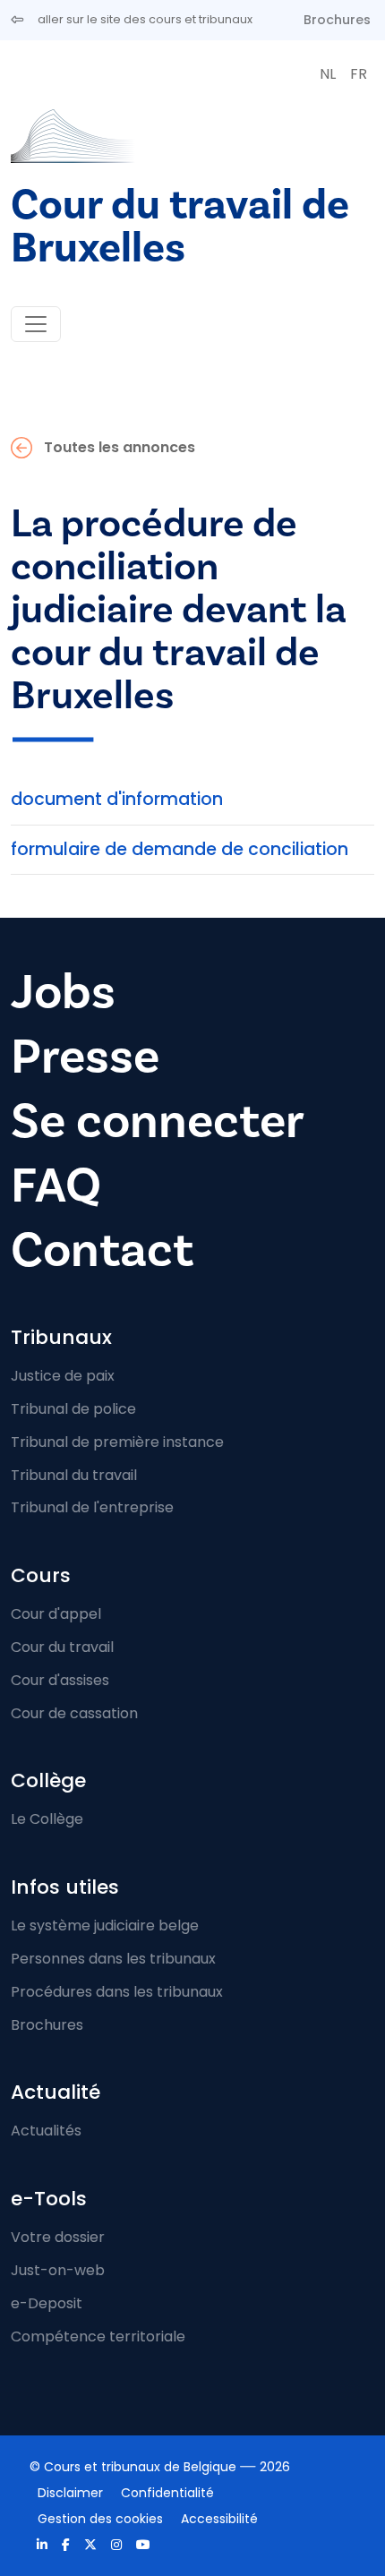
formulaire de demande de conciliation (180, 849)
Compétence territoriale (98, 2336)
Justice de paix (63, 1376)
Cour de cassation (74, 1713)
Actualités (46, 2131)
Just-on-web (58, 2270)
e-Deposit (47, 2303)
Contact (102, 1250)
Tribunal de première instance (117, 1442)
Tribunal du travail (74, 1475)
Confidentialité (167, 2493)
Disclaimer (70, 2493)
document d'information (117, 799)
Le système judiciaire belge (105, 1926)
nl (328, 74)
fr (359, 74)
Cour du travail (62, 1647)
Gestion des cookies (100, 2519)
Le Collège (47, 1819)
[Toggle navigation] (36, 324)
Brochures (337, 20)
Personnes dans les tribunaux (113, 1959)
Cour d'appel (56, 1614)
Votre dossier (58, 2237)
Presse (85, 1057)
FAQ (56, 1186)
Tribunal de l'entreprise (92, 1507)
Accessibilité (219, 2519)
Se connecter (158, 1121)
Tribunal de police (73, 1409)
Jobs (63, 993)
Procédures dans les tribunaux (117, 1992)
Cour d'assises (60, 1680)
